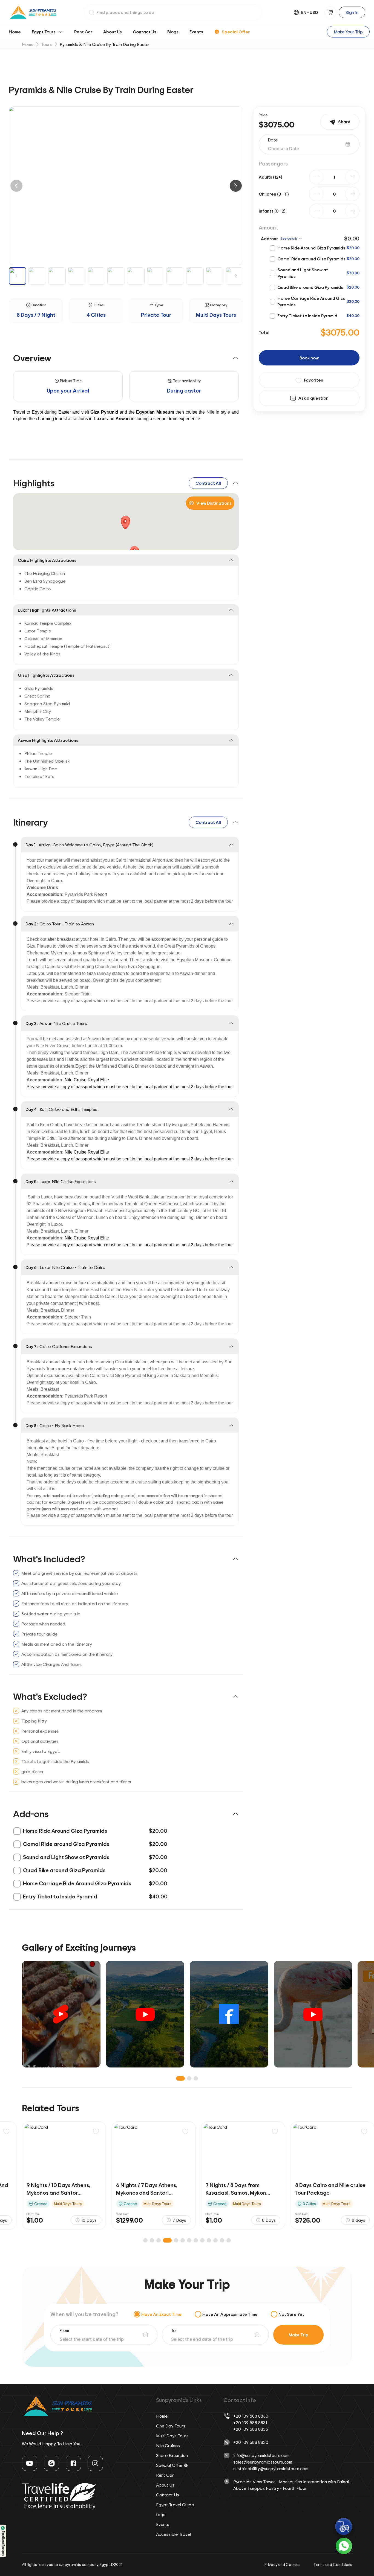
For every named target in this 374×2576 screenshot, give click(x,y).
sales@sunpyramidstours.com (263, 2462)
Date (273, 140)
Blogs (173, 32)
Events (196, 32)
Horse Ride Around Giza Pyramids (311, 248)
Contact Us (145, 32)
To (173, 2330)
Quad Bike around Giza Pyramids (310, 287)
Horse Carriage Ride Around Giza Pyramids (311, 301)
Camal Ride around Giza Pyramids (311, 259)
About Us (113, 32)
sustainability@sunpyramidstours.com (271, 2468)
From (64, 2330)
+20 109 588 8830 (251, 2416)
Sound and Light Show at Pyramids (303, 273)
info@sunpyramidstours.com (261, 2455)
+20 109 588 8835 (251, 2429)
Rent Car (83, 32)
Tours (47, 44)
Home (15, 32)
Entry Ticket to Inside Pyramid (307, 316)
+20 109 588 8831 (250, 2423)
